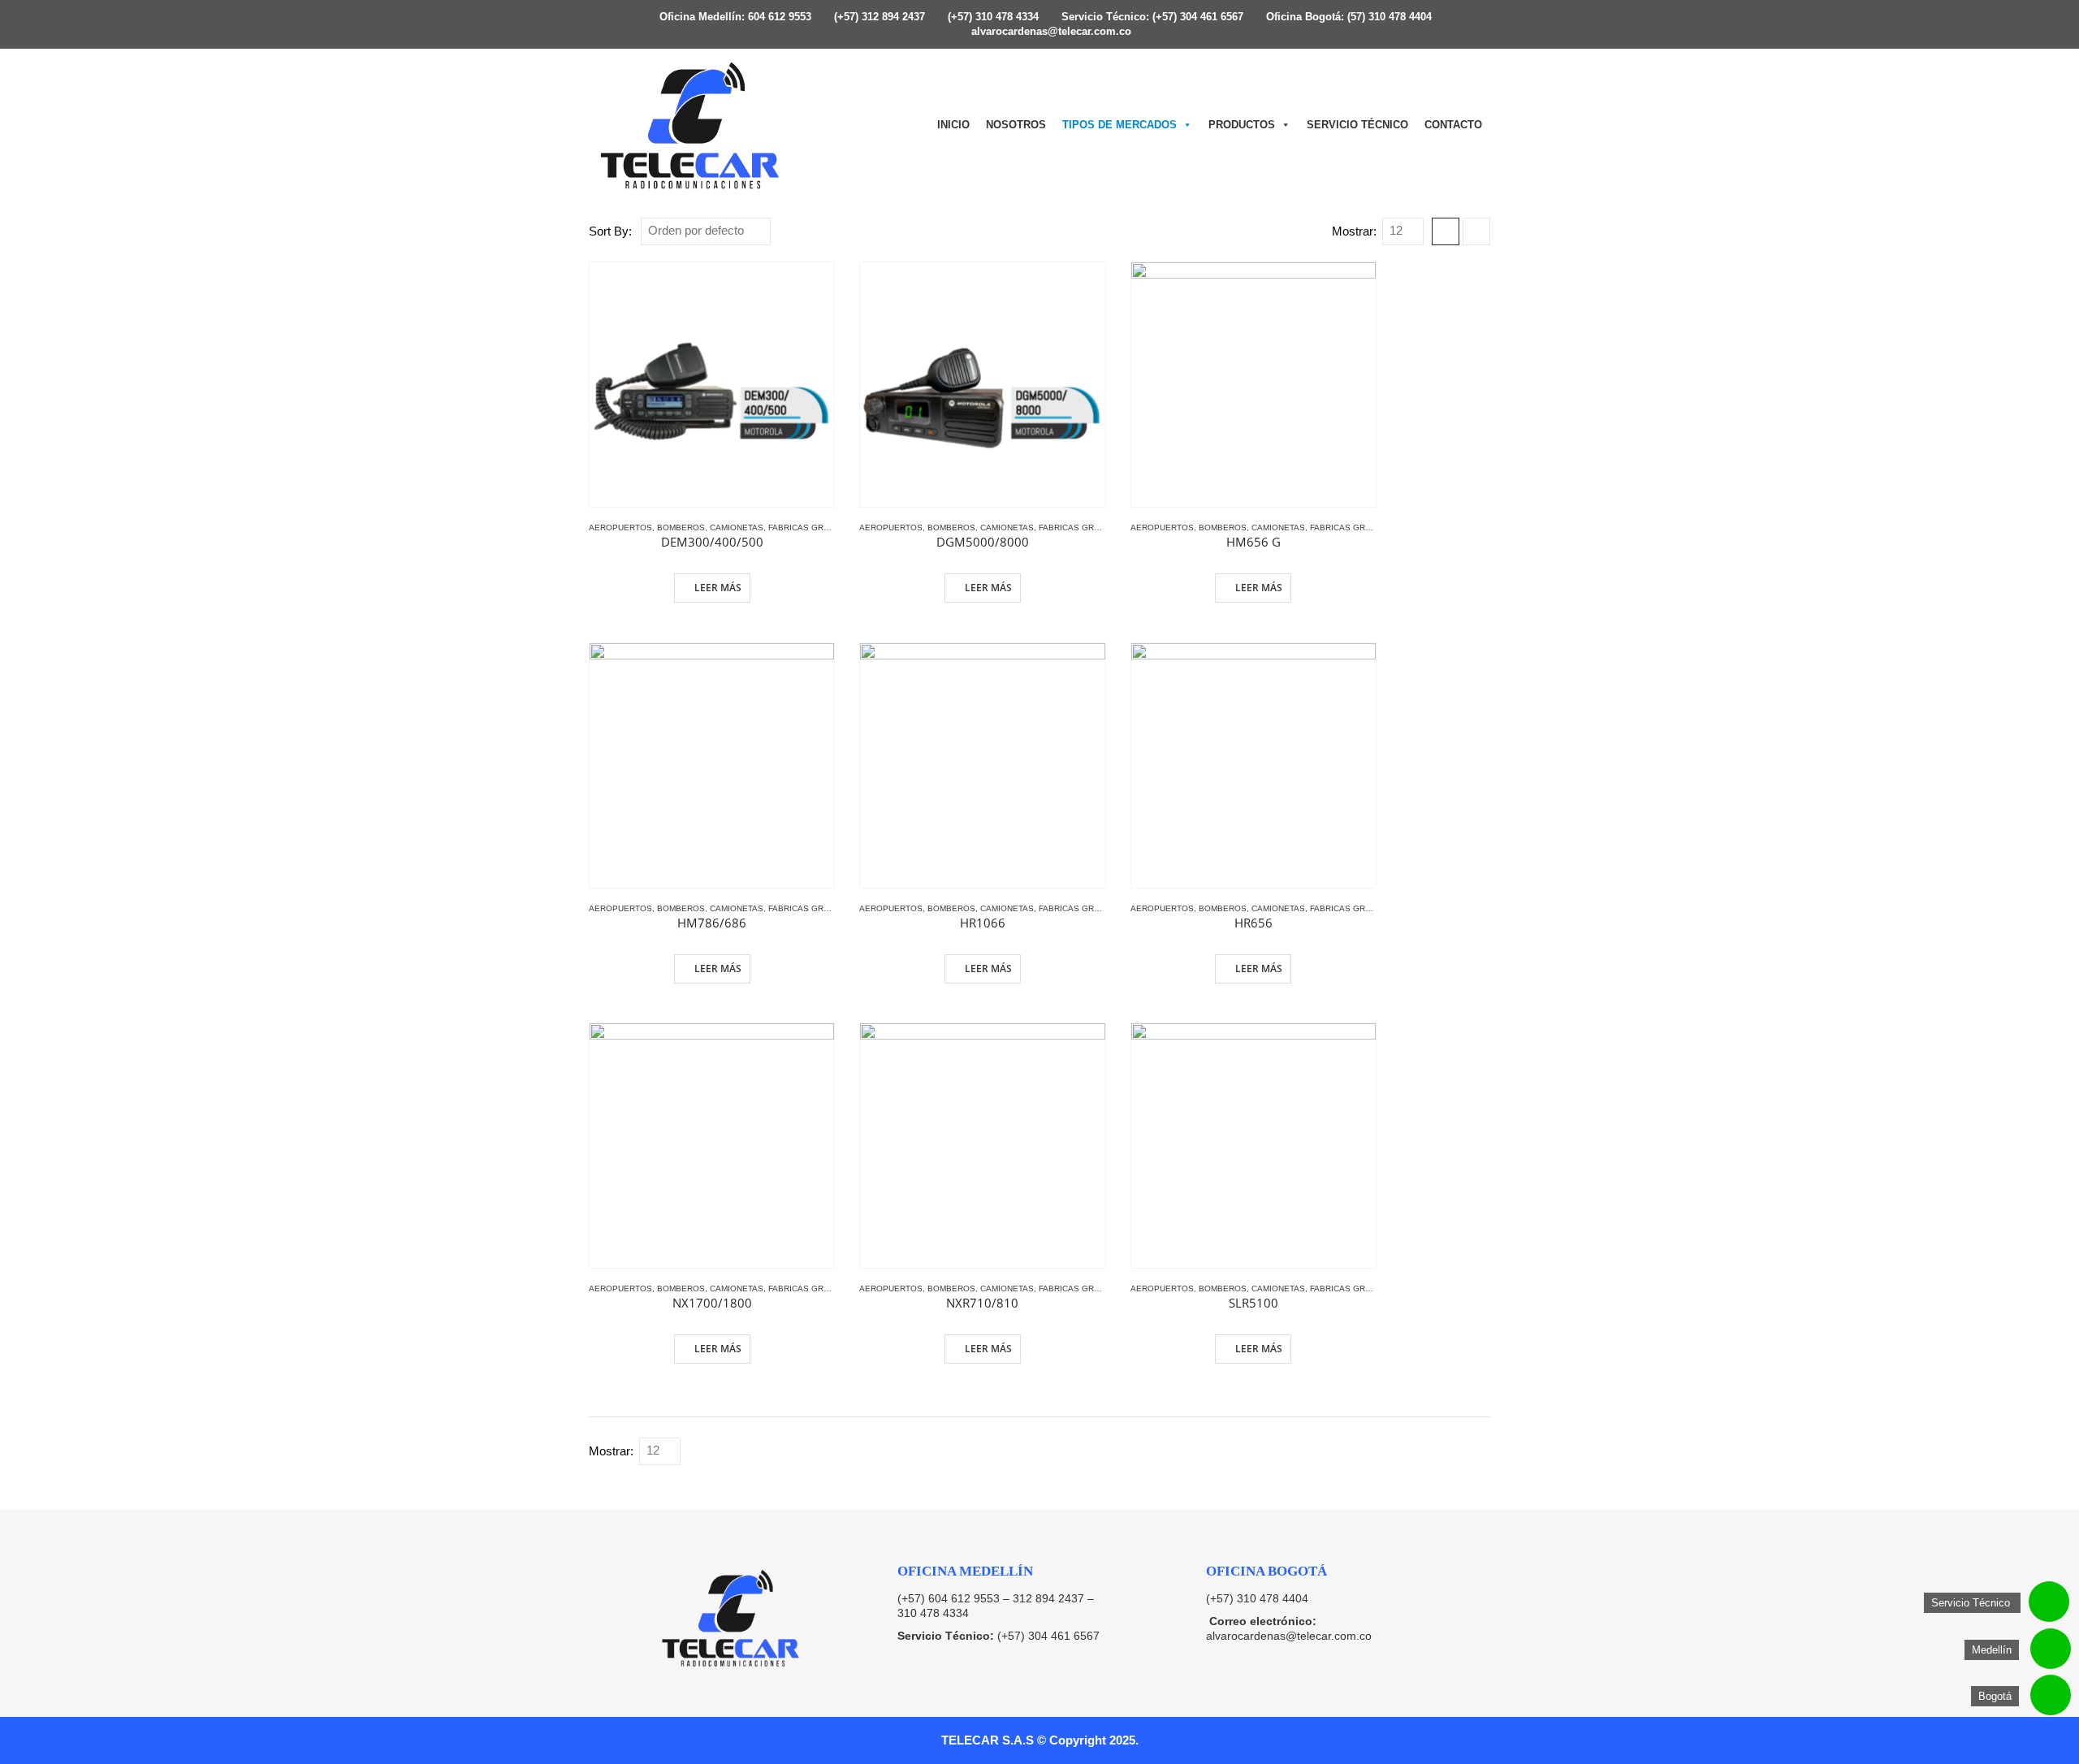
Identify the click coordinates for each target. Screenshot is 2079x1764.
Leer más (718, 588)
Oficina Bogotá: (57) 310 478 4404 (1347, 17)
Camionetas (737, 527)
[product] (712, 385)
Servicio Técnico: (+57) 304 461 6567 (1151, 17)
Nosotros (1016, 125)
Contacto (1453, 125)
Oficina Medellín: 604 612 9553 (734, 17)
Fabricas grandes (810, 527)
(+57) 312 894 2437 (878, 17)
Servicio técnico (1357, 125)
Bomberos (681, 527)
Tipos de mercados (1119, 125)
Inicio (953, 125)
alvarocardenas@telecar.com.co (1050, 32)
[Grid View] (1446, 231)
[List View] (1476, 231)
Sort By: (610, 231)
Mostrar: (1354, 231)
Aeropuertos (620, 527)
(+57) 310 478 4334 (992, 17)
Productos (1242, 125)
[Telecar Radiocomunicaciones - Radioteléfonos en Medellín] (690, 125)
